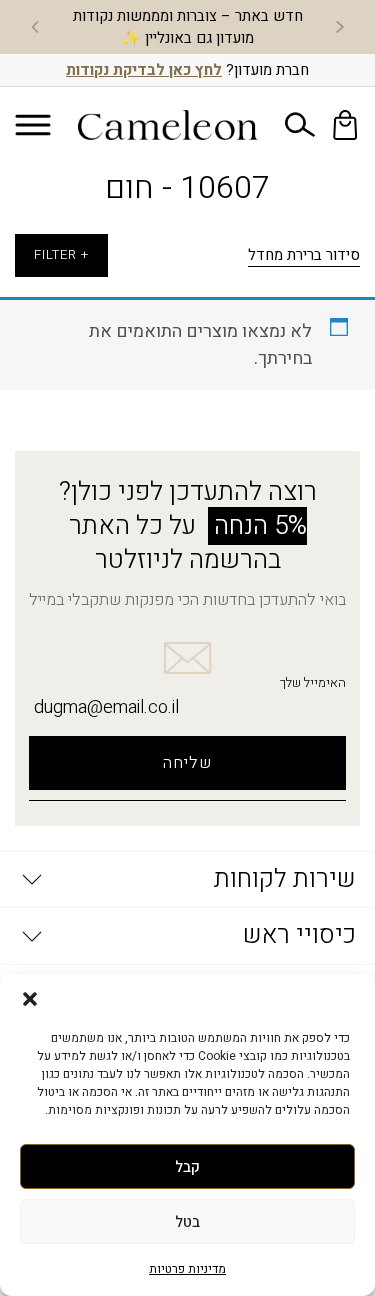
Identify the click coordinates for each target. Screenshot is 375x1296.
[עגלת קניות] (345, 125)
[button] (30, 999)
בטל (187, 1222)
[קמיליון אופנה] (168, 125)
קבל (187, 1167)
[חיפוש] (300, 125)
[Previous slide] (340, 27)
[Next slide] (35, 27)
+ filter (61, 255)
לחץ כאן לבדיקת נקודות (144, 70)
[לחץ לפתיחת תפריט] (32, 124)
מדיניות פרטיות (187, 1269)
